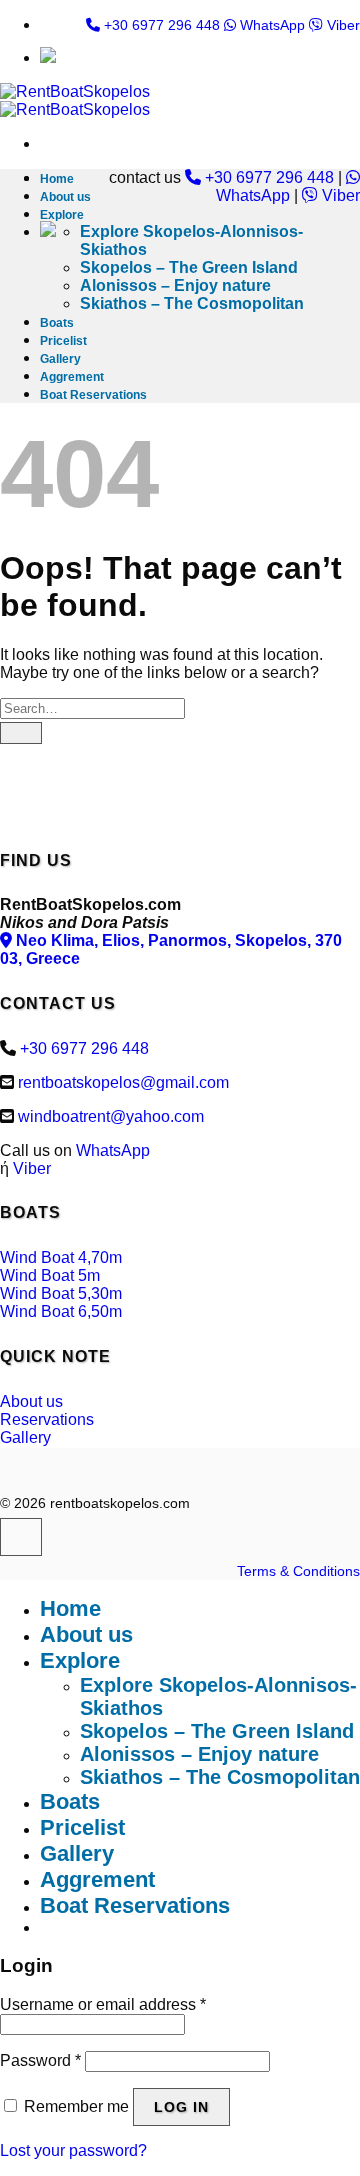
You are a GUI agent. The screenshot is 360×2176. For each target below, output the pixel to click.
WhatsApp (270, 25)
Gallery (60, 359)
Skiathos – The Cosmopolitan (192, 303)
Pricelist (63, 341)
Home (57, 179)
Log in (181, 2107)
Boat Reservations (93, 395)
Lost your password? (73, 2150)
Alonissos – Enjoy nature (175, 285)
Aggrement (72, 377)
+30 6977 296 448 (160, 25)
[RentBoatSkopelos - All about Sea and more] (75, 100)
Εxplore (62, 215)
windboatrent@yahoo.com (111, 1116)
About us (65, 197)
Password (40, 2060)
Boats (57, 323)
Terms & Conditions (298, 1571)
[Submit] (21, 733)
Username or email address (103, 2004)
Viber (341, 25)
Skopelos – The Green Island (189, 267)
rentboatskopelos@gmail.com (123, 1082)
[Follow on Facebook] (21, 1537)
